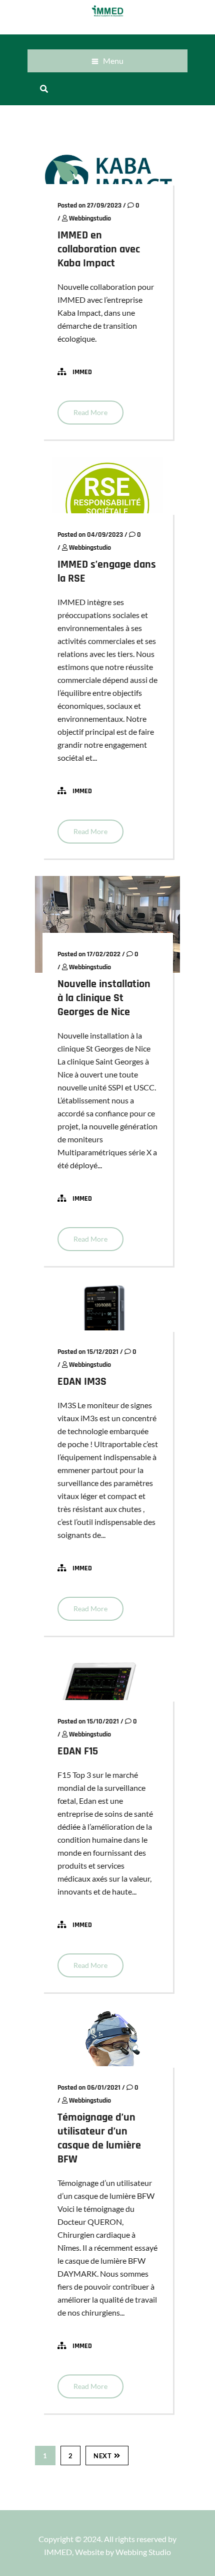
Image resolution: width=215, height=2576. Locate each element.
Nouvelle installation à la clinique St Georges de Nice (104, 998)
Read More (90, 412)
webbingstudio (90, 218)
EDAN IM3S (82, 1382)
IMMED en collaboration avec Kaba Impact (99, 249)
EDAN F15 (78, 1751)
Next (102, 2456)
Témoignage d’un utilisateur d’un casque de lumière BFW (99, 2139)
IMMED (82, 372)
